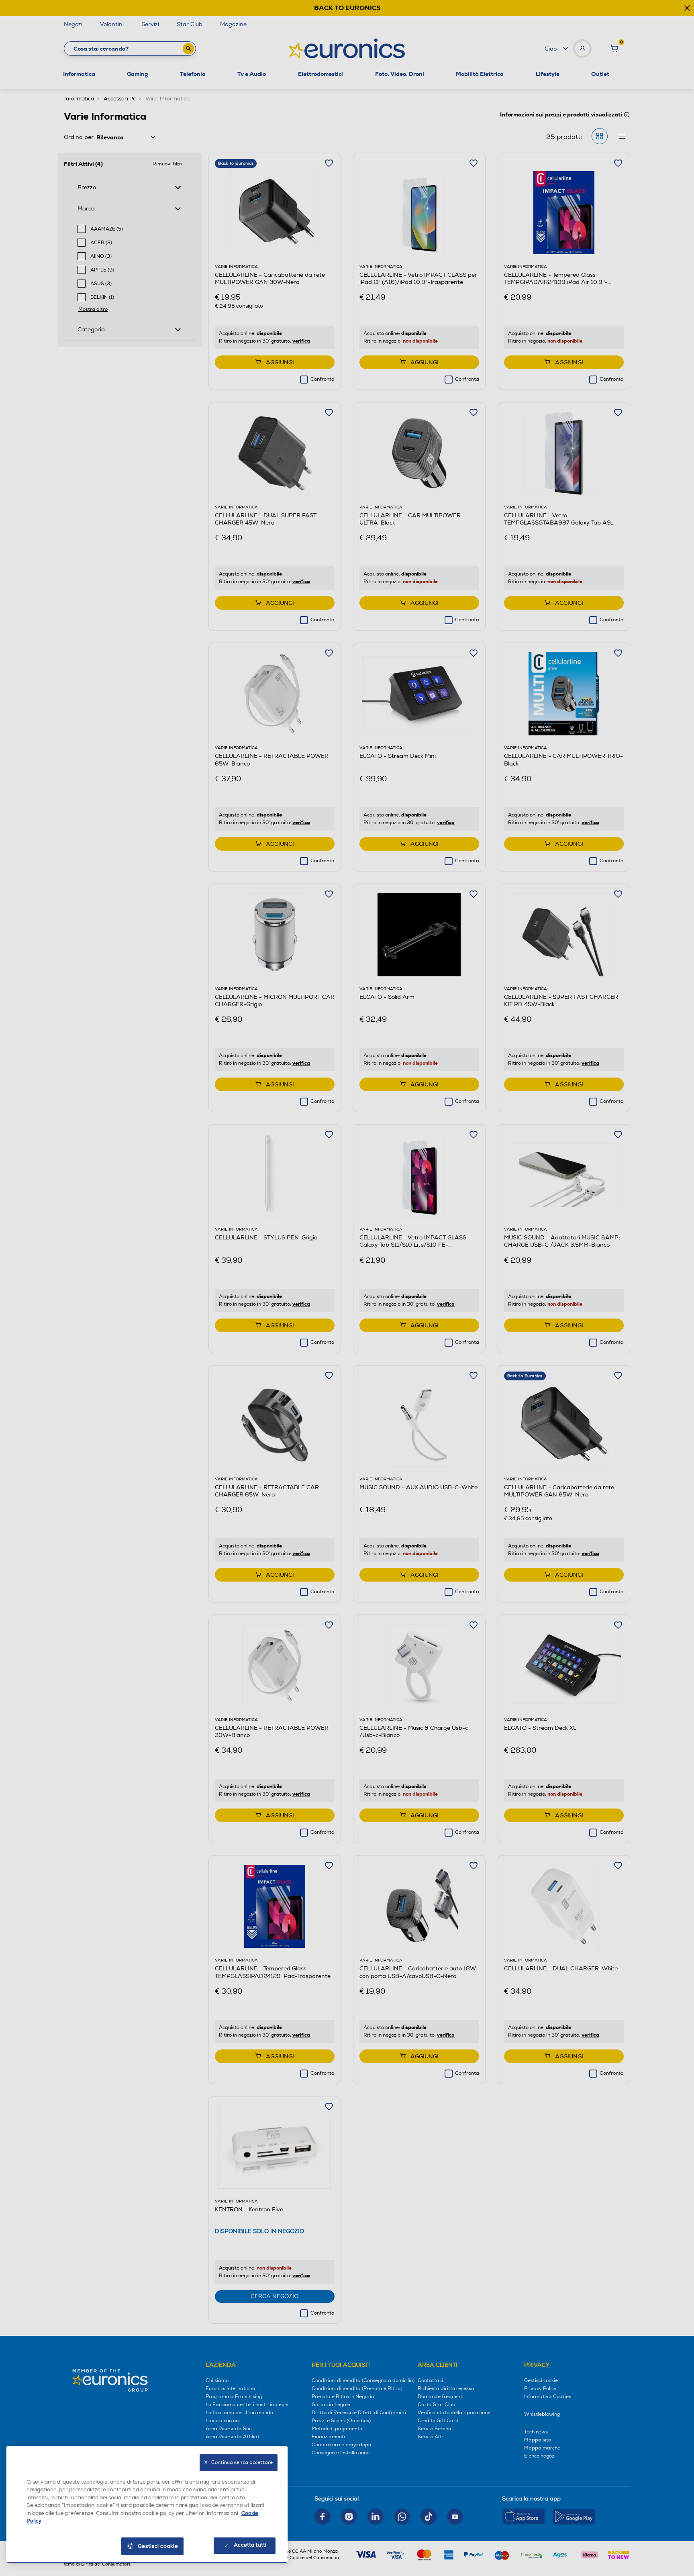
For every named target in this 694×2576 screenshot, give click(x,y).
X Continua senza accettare (239, 2463)
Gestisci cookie (158, 2546)
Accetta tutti (250, 2545)
